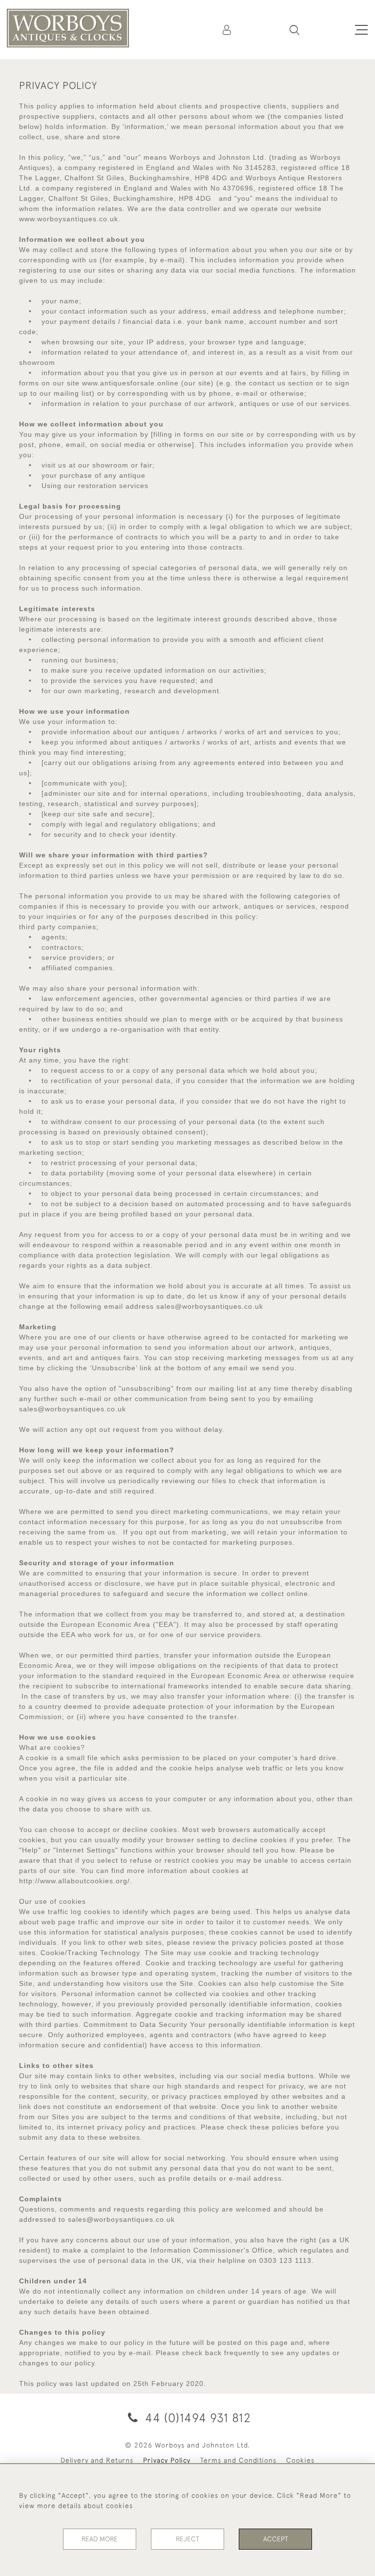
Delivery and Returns (97, 2460)
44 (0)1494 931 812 (196, 2417)
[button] (294, 30)
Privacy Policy (167, 2460)
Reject (187, 2539)
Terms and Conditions (238, 2460)
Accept (276, 2539)
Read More (100, 2539)
